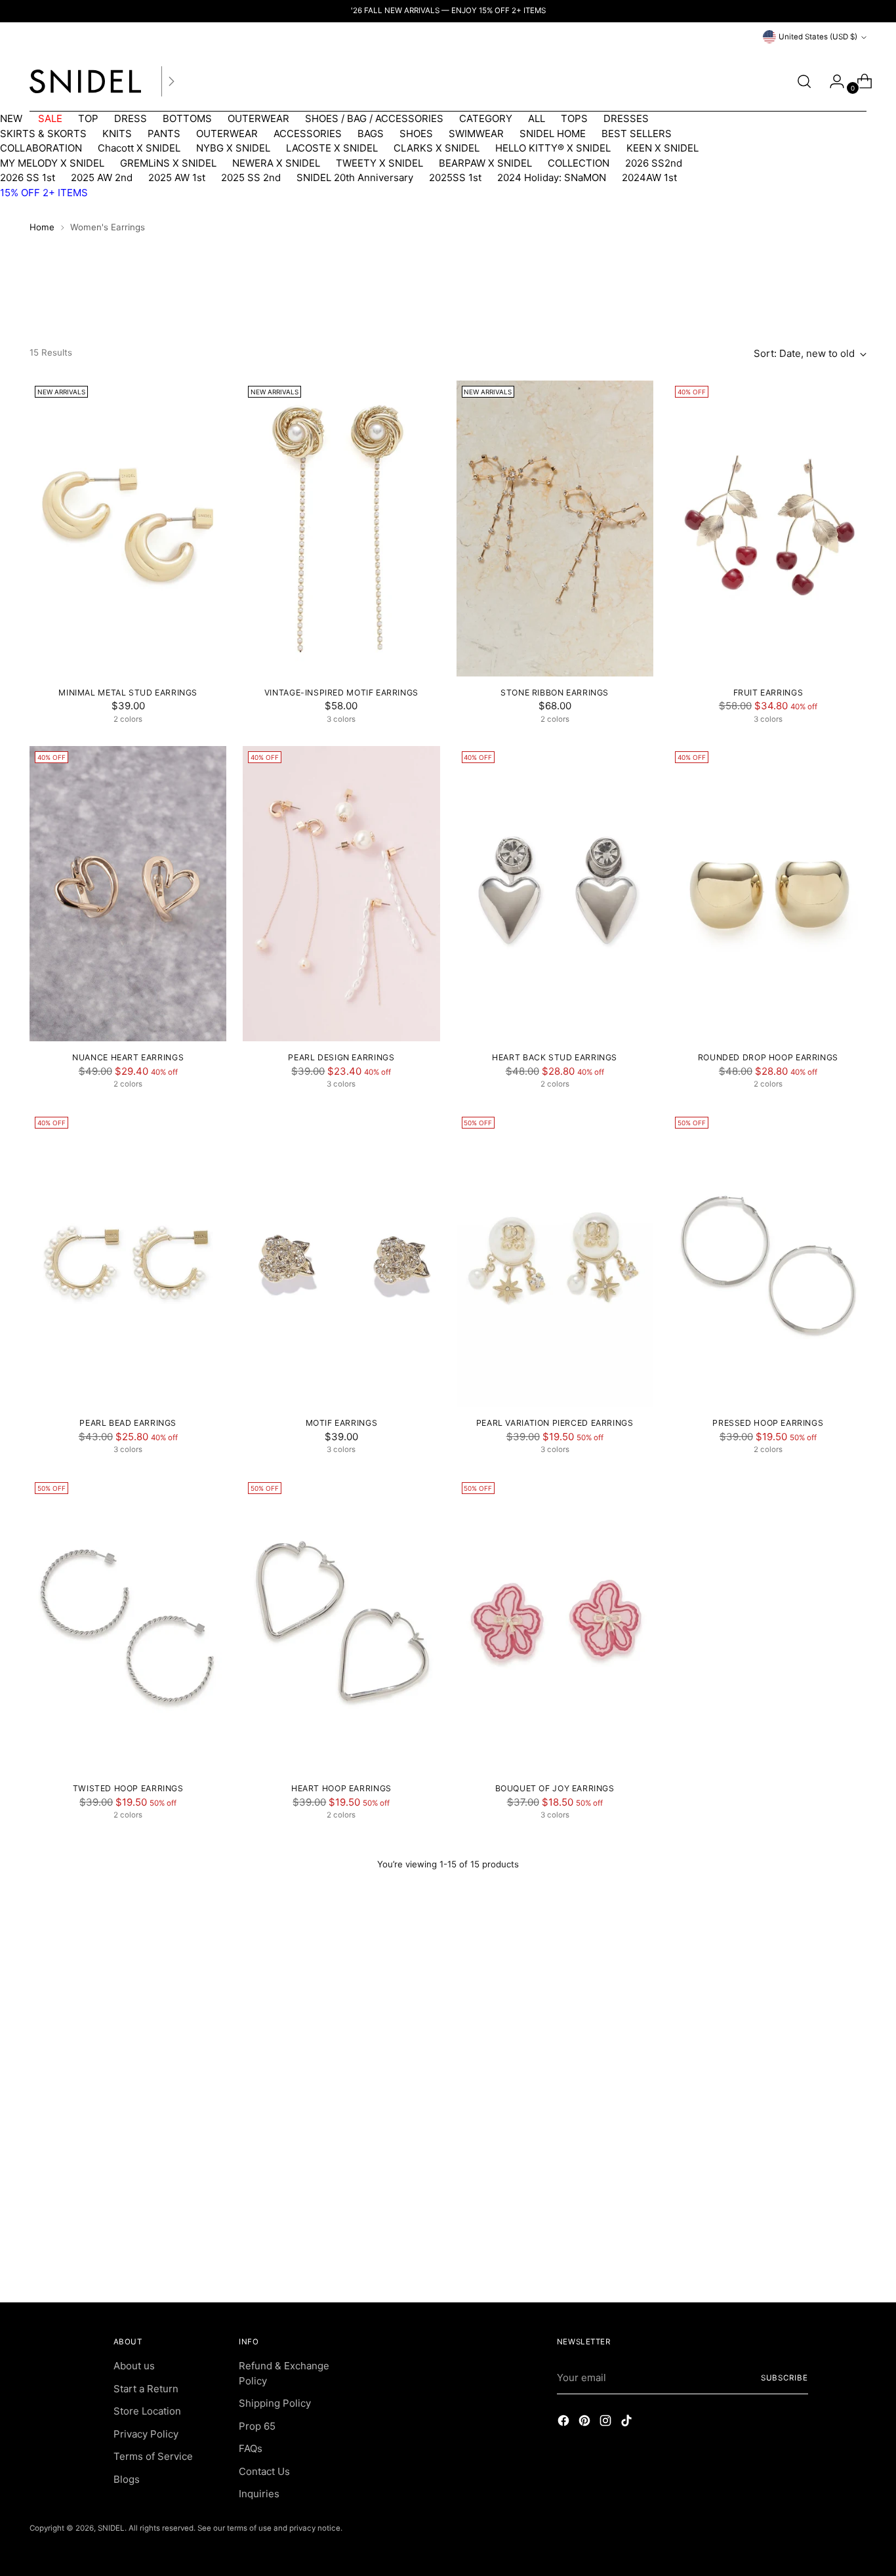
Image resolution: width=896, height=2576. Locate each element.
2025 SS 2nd (251, 177)
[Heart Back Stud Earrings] (555, 894)
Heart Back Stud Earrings (555, 1057)
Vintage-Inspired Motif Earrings (341, 693)
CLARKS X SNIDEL (437, 148)
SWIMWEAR (476, 134)
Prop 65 (257, 2426)
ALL (537, 118)
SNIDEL (111, 2528)
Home (42, 227)
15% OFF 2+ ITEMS (44, 193)
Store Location (147, 2411)
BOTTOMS (187, 118)
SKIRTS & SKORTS (43, 134)
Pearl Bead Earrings (128, 1423)
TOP (88, 118)
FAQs (251, 2448)
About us (134, 2366)
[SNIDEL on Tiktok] (628, 2423)
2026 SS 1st (28, 177)
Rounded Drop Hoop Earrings (768, 1057)
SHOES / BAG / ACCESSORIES (374, 118)
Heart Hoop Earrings (341, 1788)
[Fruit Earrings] (768, 528)
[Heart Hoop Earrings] (341, 1625)
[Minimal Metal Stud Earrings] (128, 528)
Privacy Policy (146, 2434)
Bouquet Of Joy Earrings (555, 1788)
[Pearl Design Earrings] (341, 894)
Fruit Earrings (768, 693)
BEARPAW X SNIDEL (485, 163)
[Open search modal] (804, 81)
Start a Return (146, 2389)
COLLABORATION (41, 148)
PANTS (164, 134)
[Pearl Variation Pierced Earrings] (555, 1259)
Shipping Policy (275, 2403)
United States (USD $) (818, 37)
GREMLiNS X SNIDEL (168, 163)
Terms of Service (153, 2456)
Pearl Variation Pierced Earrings (555, 1423)
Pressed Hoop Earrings (768, 1423)
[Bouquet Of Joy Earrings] (555, 1625)
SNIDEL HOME (553, 134)
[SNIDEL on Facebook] (565, 2423)
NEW (11, 118)
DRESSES (626, 118)
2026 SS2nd (654, 163)
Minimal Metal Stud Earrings (128, 693)
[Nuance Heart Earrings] (128, 894)
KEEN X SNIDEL (662, 148)
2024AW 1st (649, 177)
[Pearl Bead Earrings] (128, 1259)
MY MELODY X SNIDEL (52, 163)
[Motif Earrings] (341, 1259)
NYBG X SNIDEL (233, 148)
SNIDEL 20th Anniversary (355, 177)
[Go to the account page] (832, 81)
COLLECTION (579, 163)
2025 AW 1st (177, 177)
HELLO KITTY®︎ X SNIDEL (553, 148)
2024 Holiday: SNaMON (552, 177)
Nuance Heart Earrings (128, 1057)
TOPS (574, 118)
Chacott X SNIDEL (139, 148)
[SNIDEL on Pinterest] (586, 2423)
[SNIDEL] (85, 81)
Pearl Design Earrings (341, 1057)
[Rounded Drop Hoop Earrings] (768, 894)
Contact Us (264, 2471)
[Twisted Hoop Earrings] (128, 1625)
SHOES (416, 134)
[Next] (171, 81)
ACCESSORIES (308, 134)
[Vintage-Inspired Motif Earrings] (341, 528)
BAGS (371, 134)
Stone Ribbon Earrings (555, 693)
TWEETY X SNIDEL (379, 163)
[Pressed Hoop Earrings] (768, 1259)
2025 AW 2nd (102, 177)
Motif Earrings (342, 1423)
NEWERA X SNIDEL (276, 163)
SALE (50, 118)
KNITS (117, 134)
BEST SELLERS (637, 134)
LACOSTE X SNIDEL (332, 148)
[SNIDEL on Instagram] (607, 2423)
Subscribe (784, 2378)
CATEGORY (486, 118)
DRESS (131, 118)
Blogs (127, 2479)
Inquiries (259, 2494)
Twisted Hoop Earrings (128, 1788)
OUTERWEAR (258, 118)
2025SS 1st (455, 177)
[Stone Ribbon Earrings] (555, 528)
